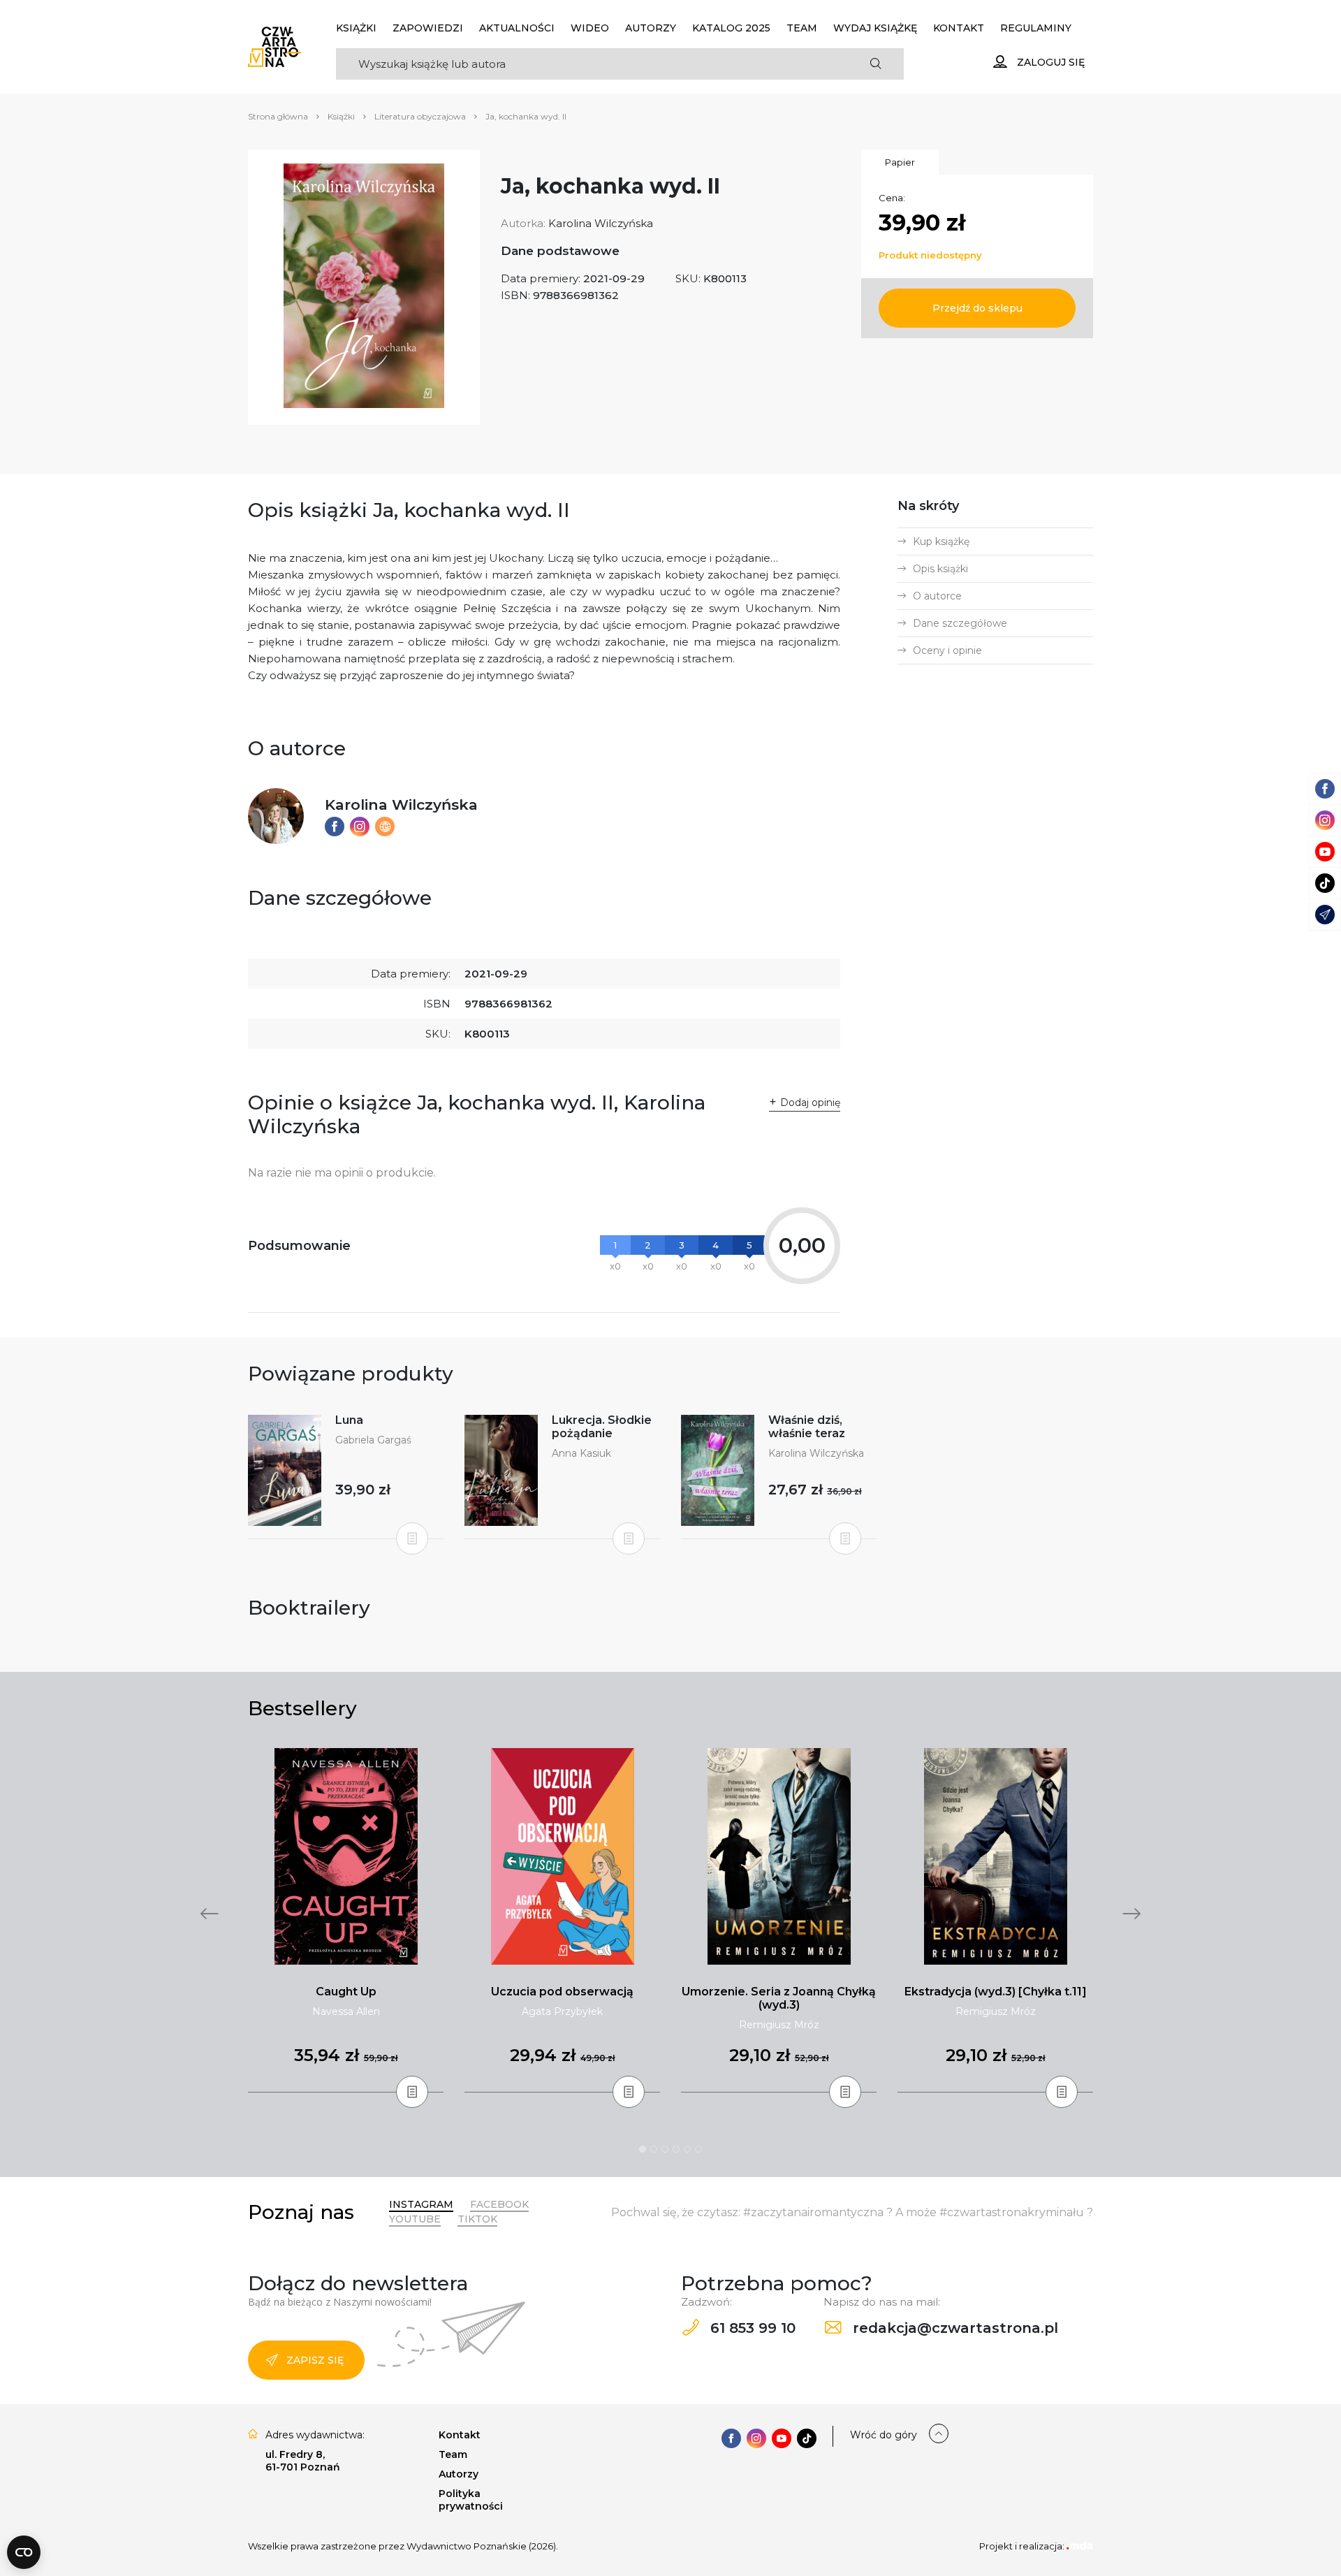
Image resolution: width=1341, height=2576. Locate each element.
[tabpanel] (346, 1921)
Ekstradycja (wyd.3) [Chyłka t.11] (996, 1992)
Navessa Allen (346, 2011)
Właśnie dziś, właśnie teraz (807, 1427)
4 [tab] (676, 2149)
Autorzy (651, 28)
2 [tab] (654, 2149)
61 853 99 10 (751, 2328)
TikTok (477, 2219)
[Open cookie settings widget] (24, 2552)
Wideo (590, 28)
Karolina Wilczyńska (601, 223)
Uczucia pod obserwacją (562, 1992)
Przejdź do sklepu (977, 308)
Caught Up (346, 1992)
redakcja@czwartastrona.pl (953, 2328)
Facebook (499, 2204)
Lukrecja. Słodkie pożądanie (602, 1427)
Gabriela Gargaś (373, 1440)
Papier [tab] (900, 162)
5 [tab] (687, 2149)
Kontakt (959, 28)
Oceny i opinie (947, 650)
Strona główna (278, 116)
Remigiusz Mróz (779, 2025)
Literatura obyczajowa (420, 116)
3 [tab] (665, 2149)
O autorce (937, 596)
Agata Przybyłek (562, 2011)
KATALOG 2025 (731, 28)
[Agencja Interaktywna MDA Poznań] (1080, 2546)
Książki (356, 28)
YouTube (415, 2219)
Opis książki (940, 569)
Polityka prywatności (471, 2500)
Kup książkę (941, 541)
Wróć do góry (884, 2435)
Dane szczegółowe (960, 623)
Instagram (421, 2204)
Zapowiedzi (428, 28)
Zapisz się (315, 2360)
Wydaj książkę (875, 28)
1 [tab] (643, 2149)
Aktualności (517, 28)
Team (802, 28)
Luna (349, 1420)
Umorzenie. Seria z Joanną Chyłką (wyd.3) (779, 1998)
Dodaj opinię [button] (810, 1103)
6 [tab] (698, 2149)
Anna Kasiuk (581, 1453)
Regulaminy (1036, 28)
